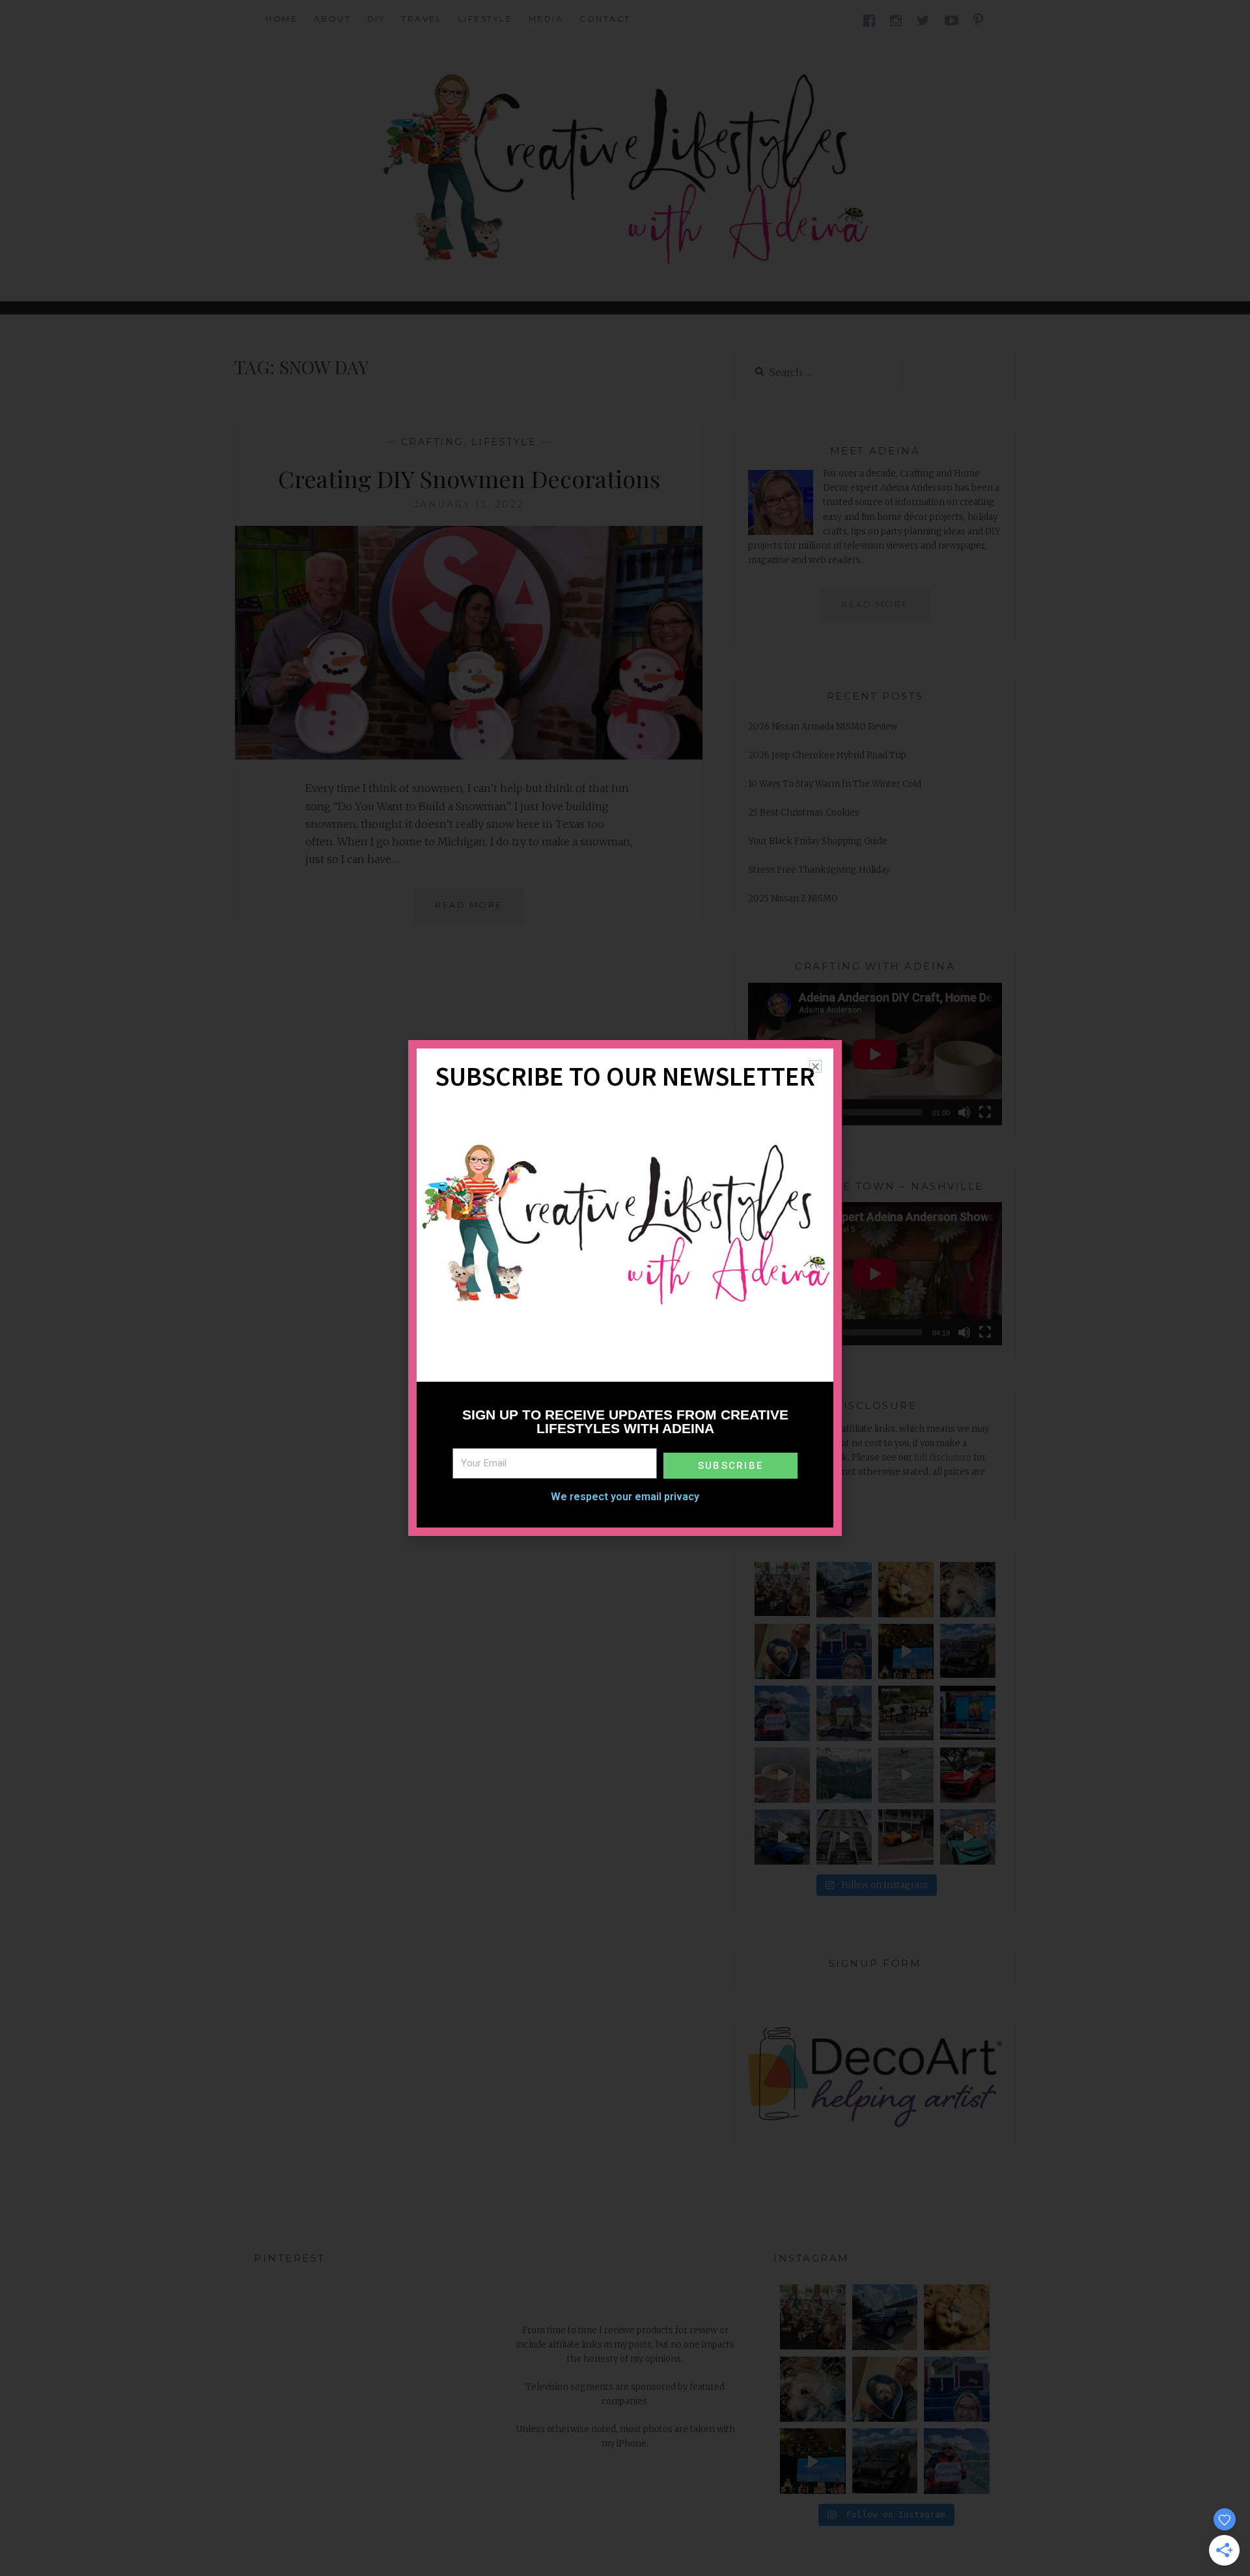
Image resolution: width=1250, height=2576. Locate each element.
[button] (815, 1066)
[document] (625, 1288)
